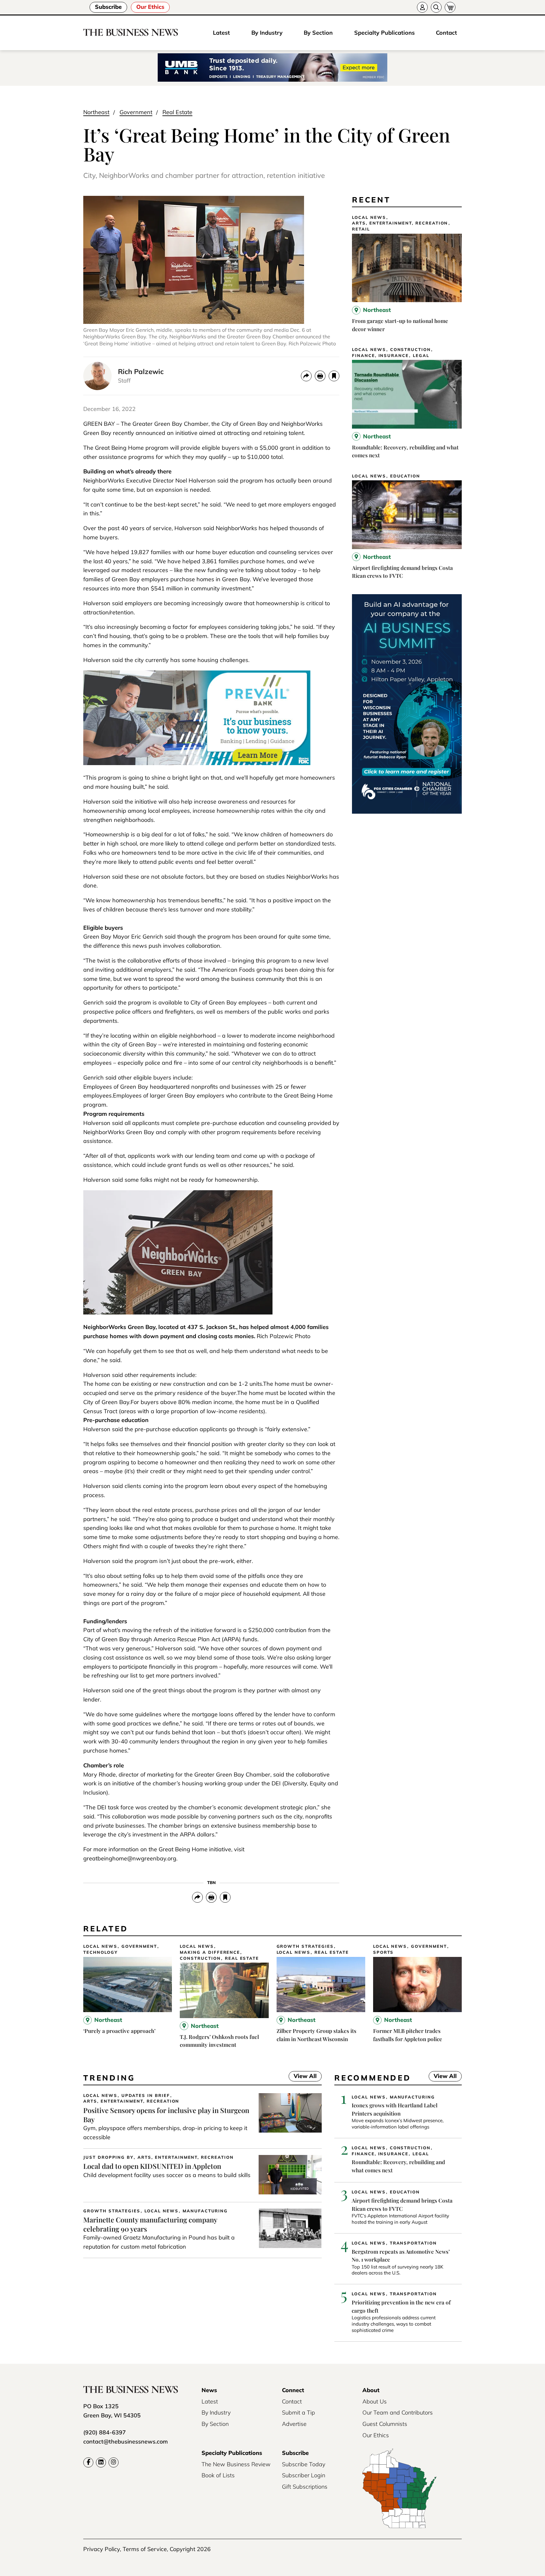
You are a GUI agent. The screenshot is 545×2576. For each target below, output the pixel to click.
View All (303, 2077)
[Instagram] (114, 2462)
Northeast (96, 112)
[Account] (422, 7)
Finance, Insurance (380, 356)
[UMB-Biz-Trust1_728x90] (272, 68)
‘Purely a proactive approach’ (119, 2031)
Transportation (413, 2243)
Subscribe (108, 7)
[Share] (306, 376)
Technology (100, 1952)
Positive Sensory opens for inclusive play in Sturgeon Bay (166, 2115)
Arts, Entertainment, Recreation (400, 223)
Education (405, 476)
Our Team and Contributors (398, 2412)
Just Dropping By (108, 2157)
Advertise (294, 2424)
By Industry (267, 33)
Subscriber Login (304, 2475)
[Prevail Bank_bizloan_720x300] (197, 763)
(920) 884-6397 (105, 2432)
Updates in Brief (146, 2096)
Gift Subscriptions (305, 2487)
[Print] (320, 376)
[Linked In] (101, 2462)
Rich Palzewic (141, 372)
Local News (369, 217)
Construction (410, 350)
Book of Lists (218, 2475)
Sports (384, 1952)
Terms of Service (145, 2549)
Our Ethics (150, 7)
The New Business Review (236, 2464)
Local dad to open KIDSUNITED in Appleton (152, 2166)
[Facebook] (88, 2462)
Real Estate (177, 112)
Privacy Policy (102, 2549)
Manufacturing (205, 2211)
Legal (421, 356)
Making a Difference (210, 1952)
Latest (221, 33)
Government (136, 112)
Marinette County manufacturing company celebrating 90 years (150, 2224)
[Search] (436, 7)
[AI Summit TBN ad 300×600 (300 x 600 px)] (407, 812)
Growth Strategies (305, 1946)
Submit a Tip (299, 2412)
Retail (361, 229)
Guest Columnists (385, 2424)
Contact (446, 33)
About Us (375, 2401)
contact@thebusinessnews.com (126, 2441)
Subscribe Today (304, 2464)
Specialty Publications (384, 33)
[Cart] (450, 7)
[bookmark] (334, 376)
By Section (318, 33)
